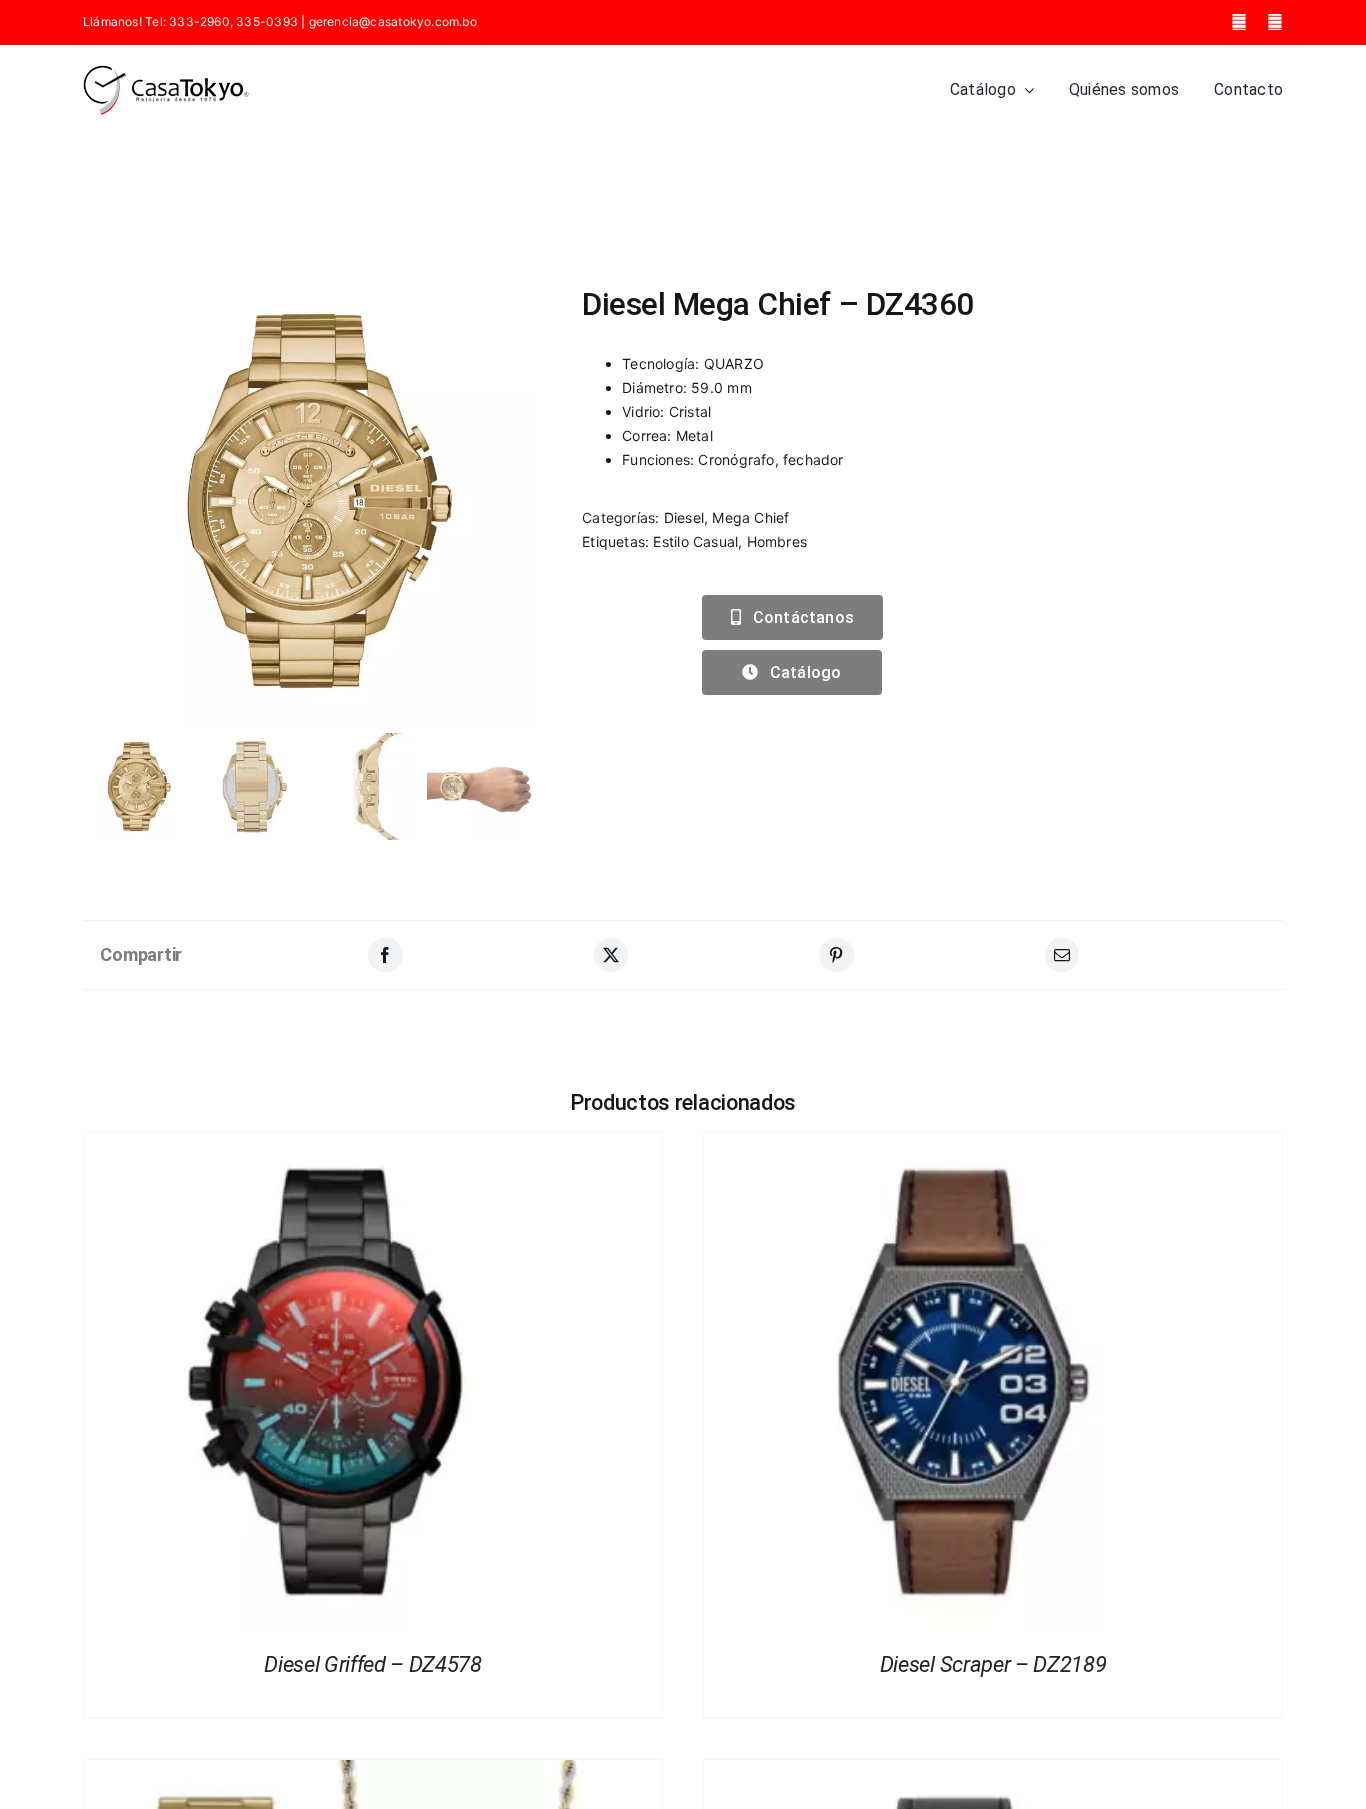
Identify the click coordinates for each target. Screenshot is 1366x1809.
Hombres (777, 541)
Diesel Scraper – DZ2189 (993, 1664)
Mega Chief (750, 517)
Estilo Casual (695, 541)
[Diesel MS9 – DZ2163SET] (334, 1771)
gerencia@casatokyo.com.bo (393, 21)
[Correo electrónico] (1062, 955)
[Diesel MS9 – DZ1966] (954, 1771)
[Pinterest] (836, 955)
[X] (611, 955)
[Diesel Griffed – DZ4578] (334, 1143)
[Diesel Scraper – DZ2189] (954, 1143)
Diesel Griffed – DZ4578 (372, 1664)
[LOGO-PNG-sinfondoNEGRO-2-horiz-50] (166, 71)
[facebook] (1239, 22)
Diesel (684, 517)
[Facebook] (385, 955)
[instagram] (1275, 22)
